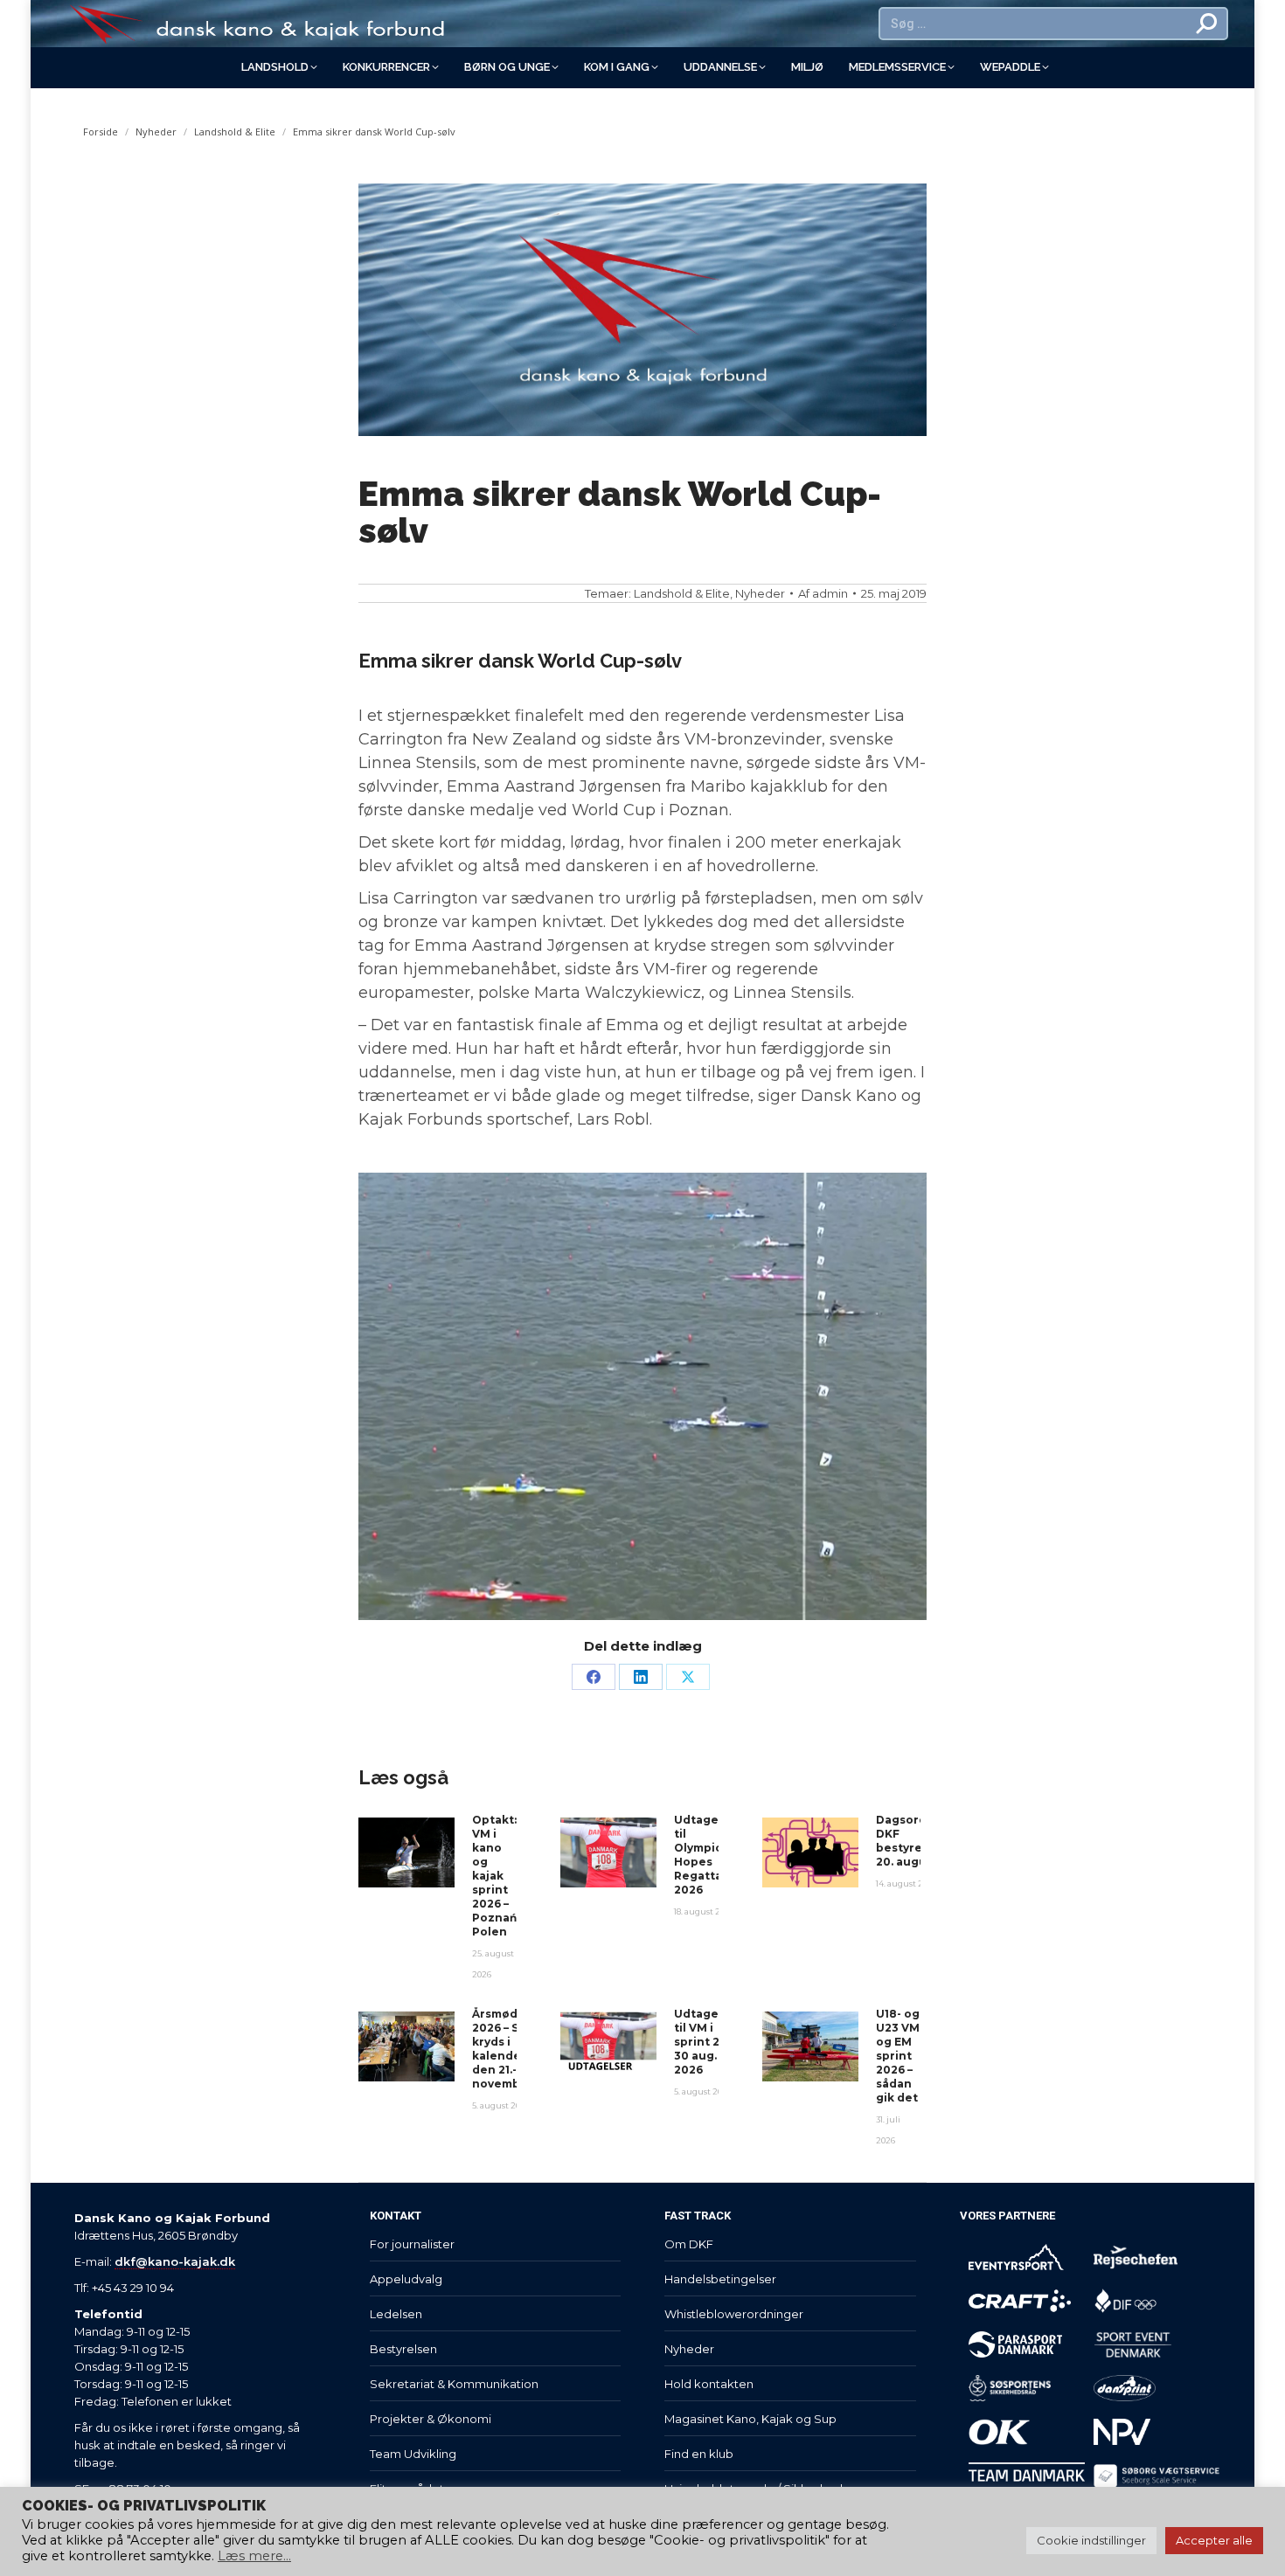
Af (823, 593)
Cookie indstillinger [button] (1091, 2540)
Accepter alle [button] (1214, 2540)
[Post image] (406, 1852)
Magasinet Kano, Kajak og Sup (750, 2419)
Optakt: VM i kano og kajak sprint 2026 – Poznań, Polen (496, 1876)
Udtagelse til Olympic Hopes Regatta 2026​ (705, 1855)
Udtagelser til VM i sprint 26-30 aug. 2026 (708, 2042)
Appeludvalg (406, 2279)
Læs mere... (254, 2556)
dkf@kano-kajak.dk (175, 2261)
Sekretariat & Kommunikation (454, 2384)
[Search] (1207, 24)
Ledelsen (396, 2314)
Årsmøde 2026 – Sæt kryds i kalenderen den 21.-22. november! (507, 2049)
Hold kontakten (709, 2384)
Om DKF (689, 2244)
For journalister (412, 2244)
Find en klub (699, 2454)
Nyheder (760, 593)
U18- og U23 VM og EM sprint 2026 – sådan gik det (898, 2056)
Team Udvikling (413, 2454)
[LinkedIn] (641, 1677)
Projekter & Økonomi (431, 2419)
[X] (688, 1677)
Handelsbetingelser (720, 2279)
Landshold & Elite (682, 593)
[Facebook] (594, 1677)
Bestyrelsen (403, 2349)
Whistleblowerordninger (734, 2314)
